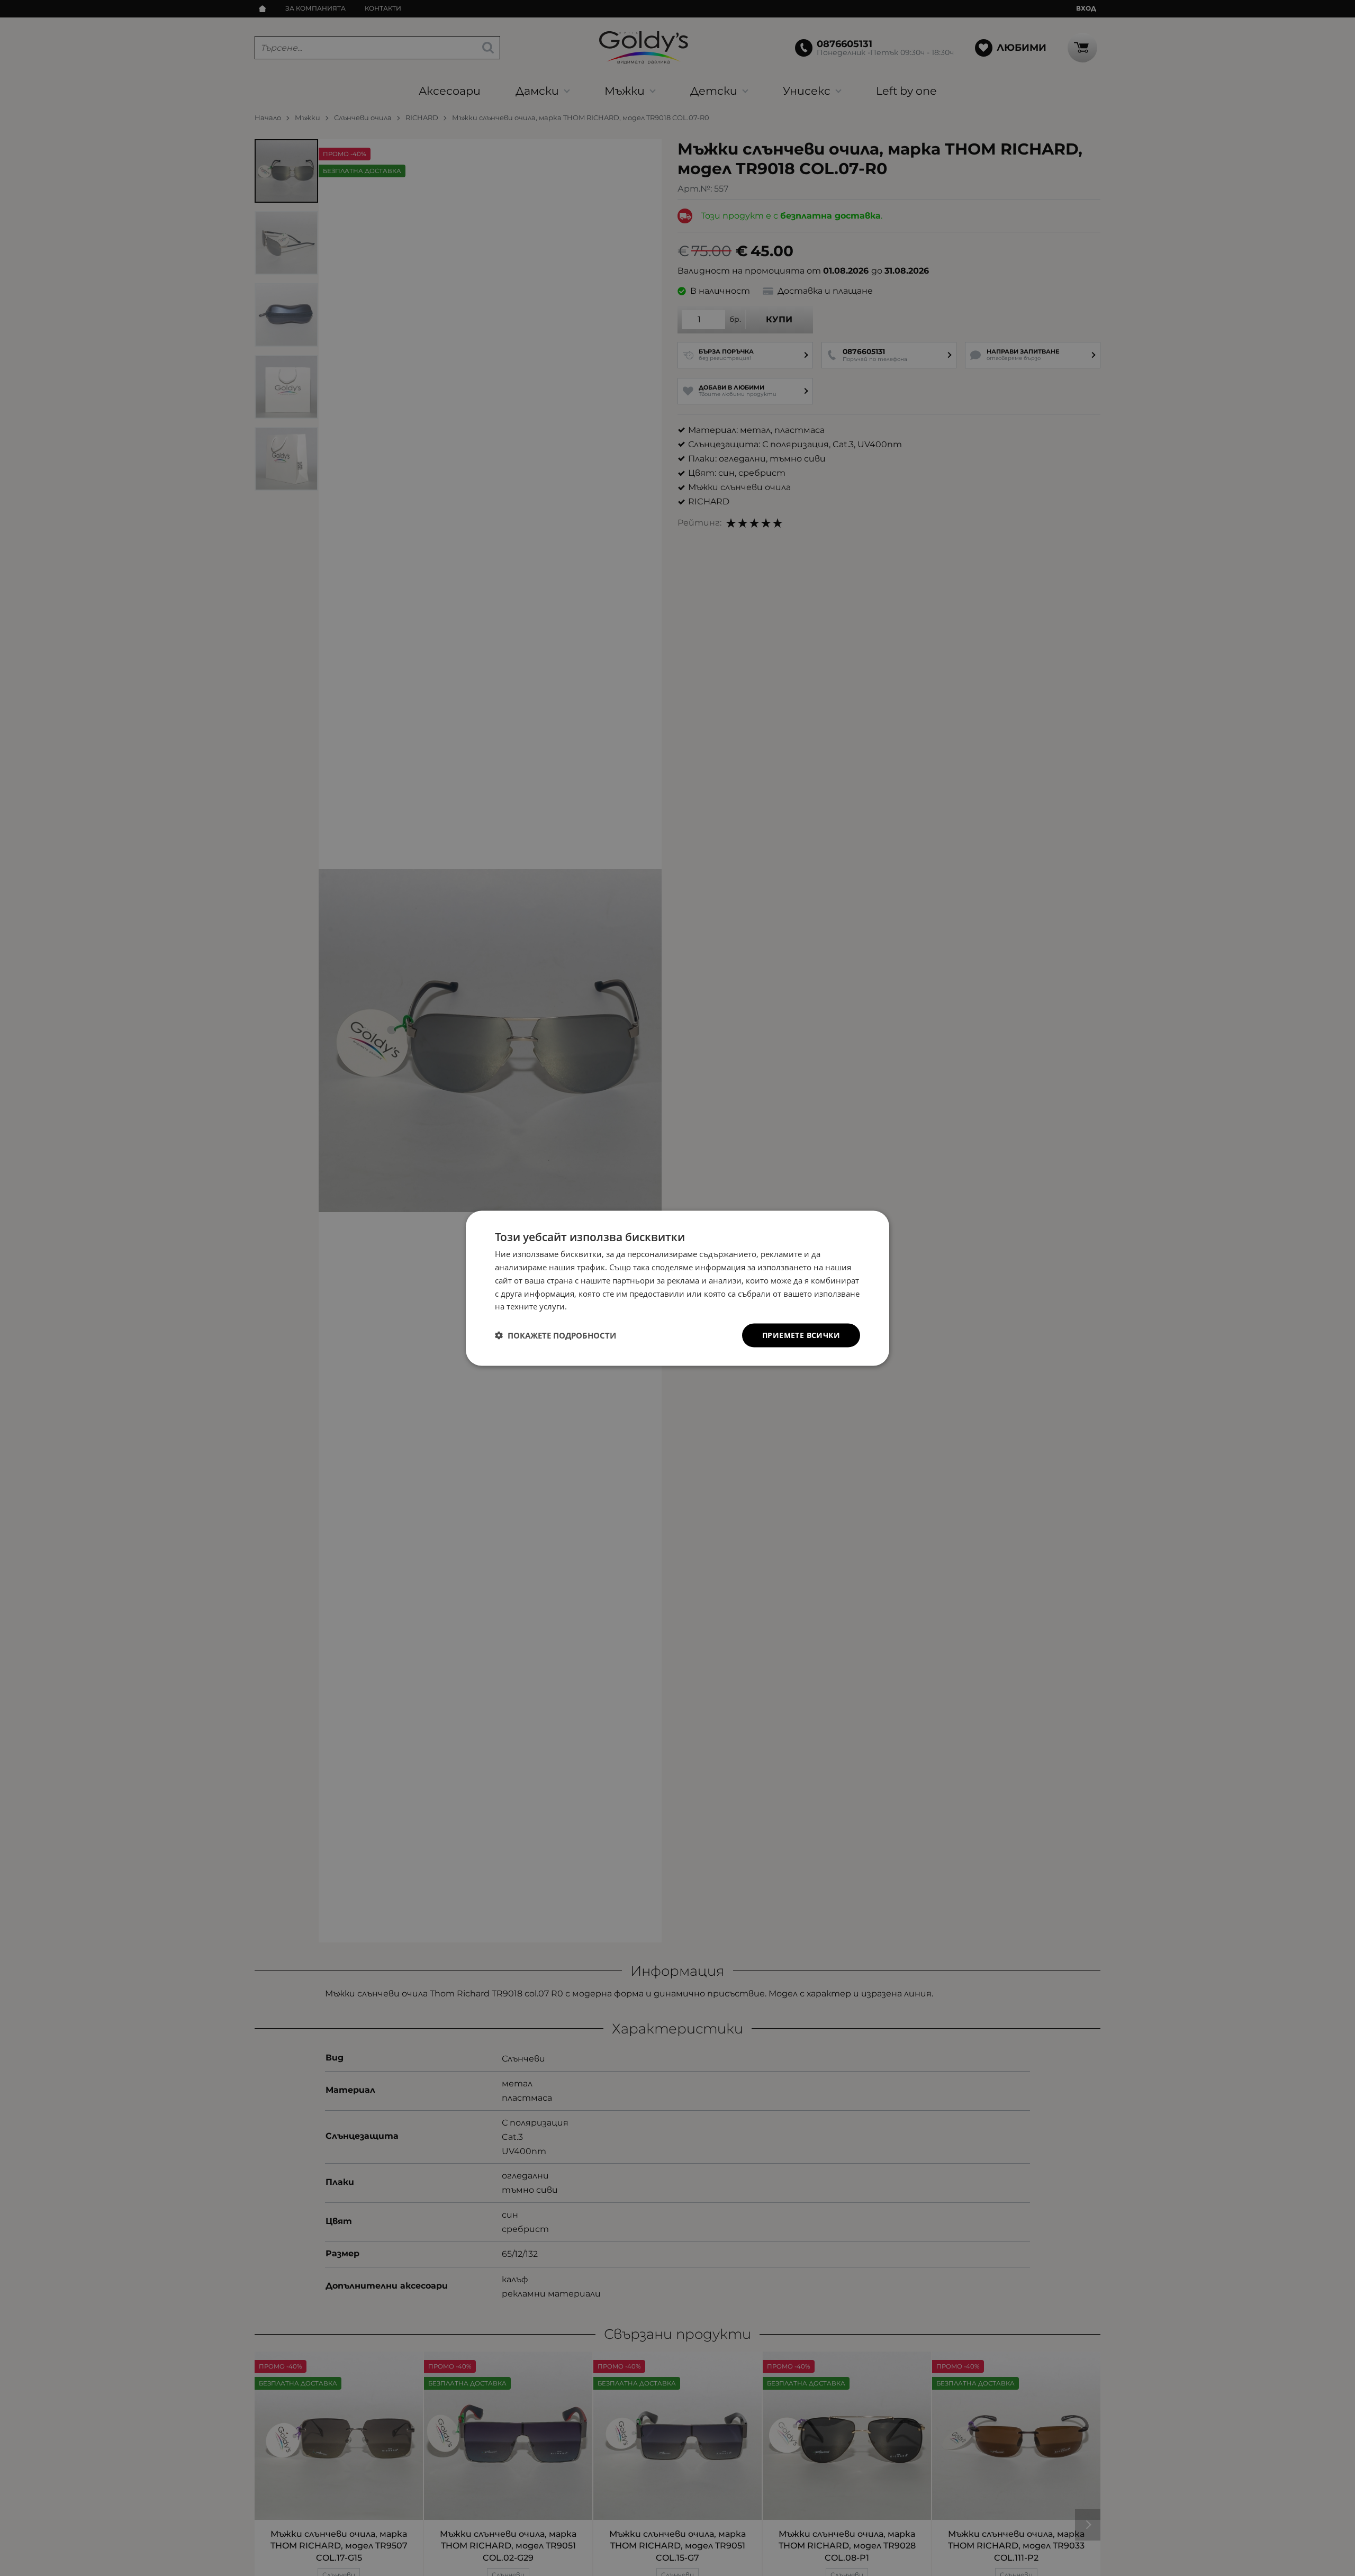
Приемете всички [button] (801, 1335)
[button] (555, 1335)
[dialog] (677, 1288)
